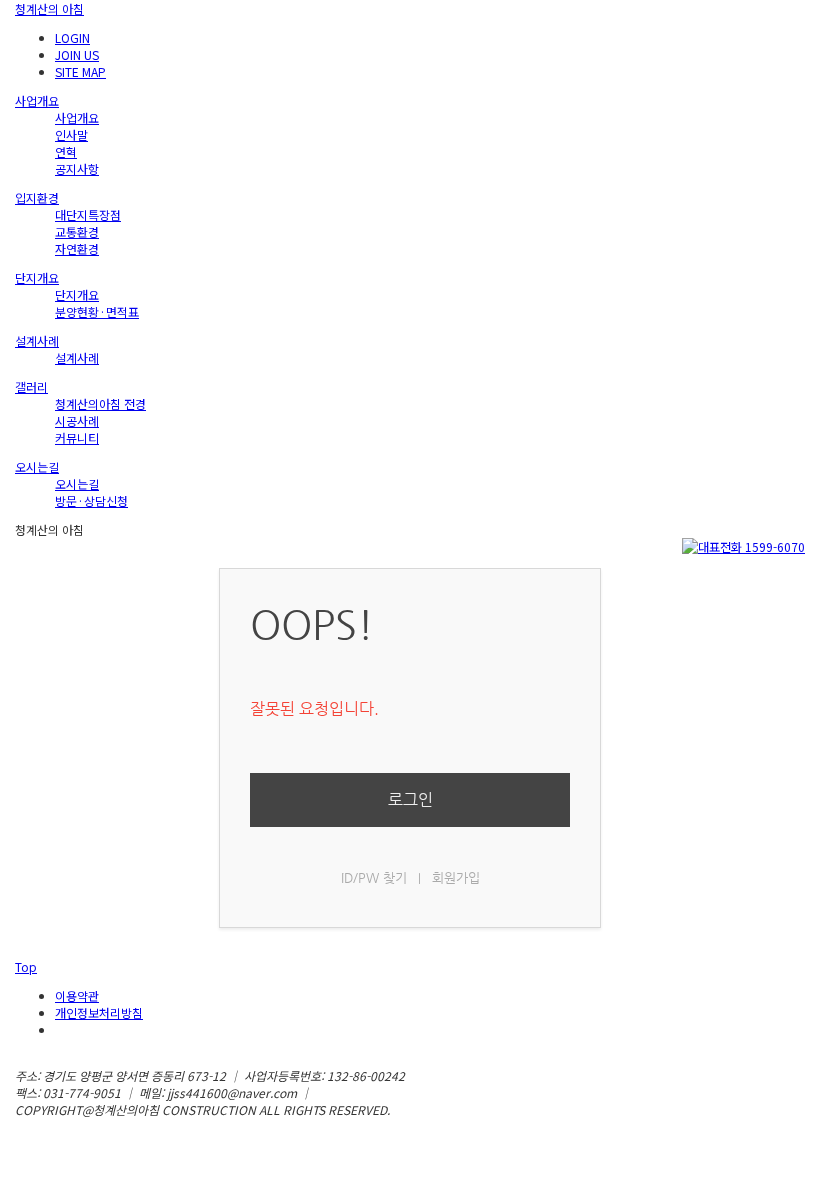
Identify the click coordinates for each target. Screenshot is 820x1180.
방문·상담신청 (91, 500)
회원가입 (456, 877)
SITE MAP (80, 71)
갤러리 (31, 386)
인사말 (71, 134)
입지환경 (37, 197)
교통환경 (77, 231)
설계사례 (37, 340)
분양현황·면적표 (97, 311)
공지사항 (77, 168)
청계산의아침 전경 (100, 403)
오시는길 (37, 466)
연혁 (66, 151)
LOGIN (72, 37)
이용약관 (77, 995)
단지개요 (37, 277)
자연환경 (77, 248)
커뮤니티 (77, 437)
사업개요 (37, 100)
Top (26, 966)
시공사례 (77, 420)
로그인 (410, 799)
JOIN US (77, 54)
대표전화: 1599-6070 (370, 1092)
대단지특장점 (88, 214)
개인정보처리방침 (99, 1012)
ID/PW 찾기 (374, 877)
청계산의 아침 (49, 8)
